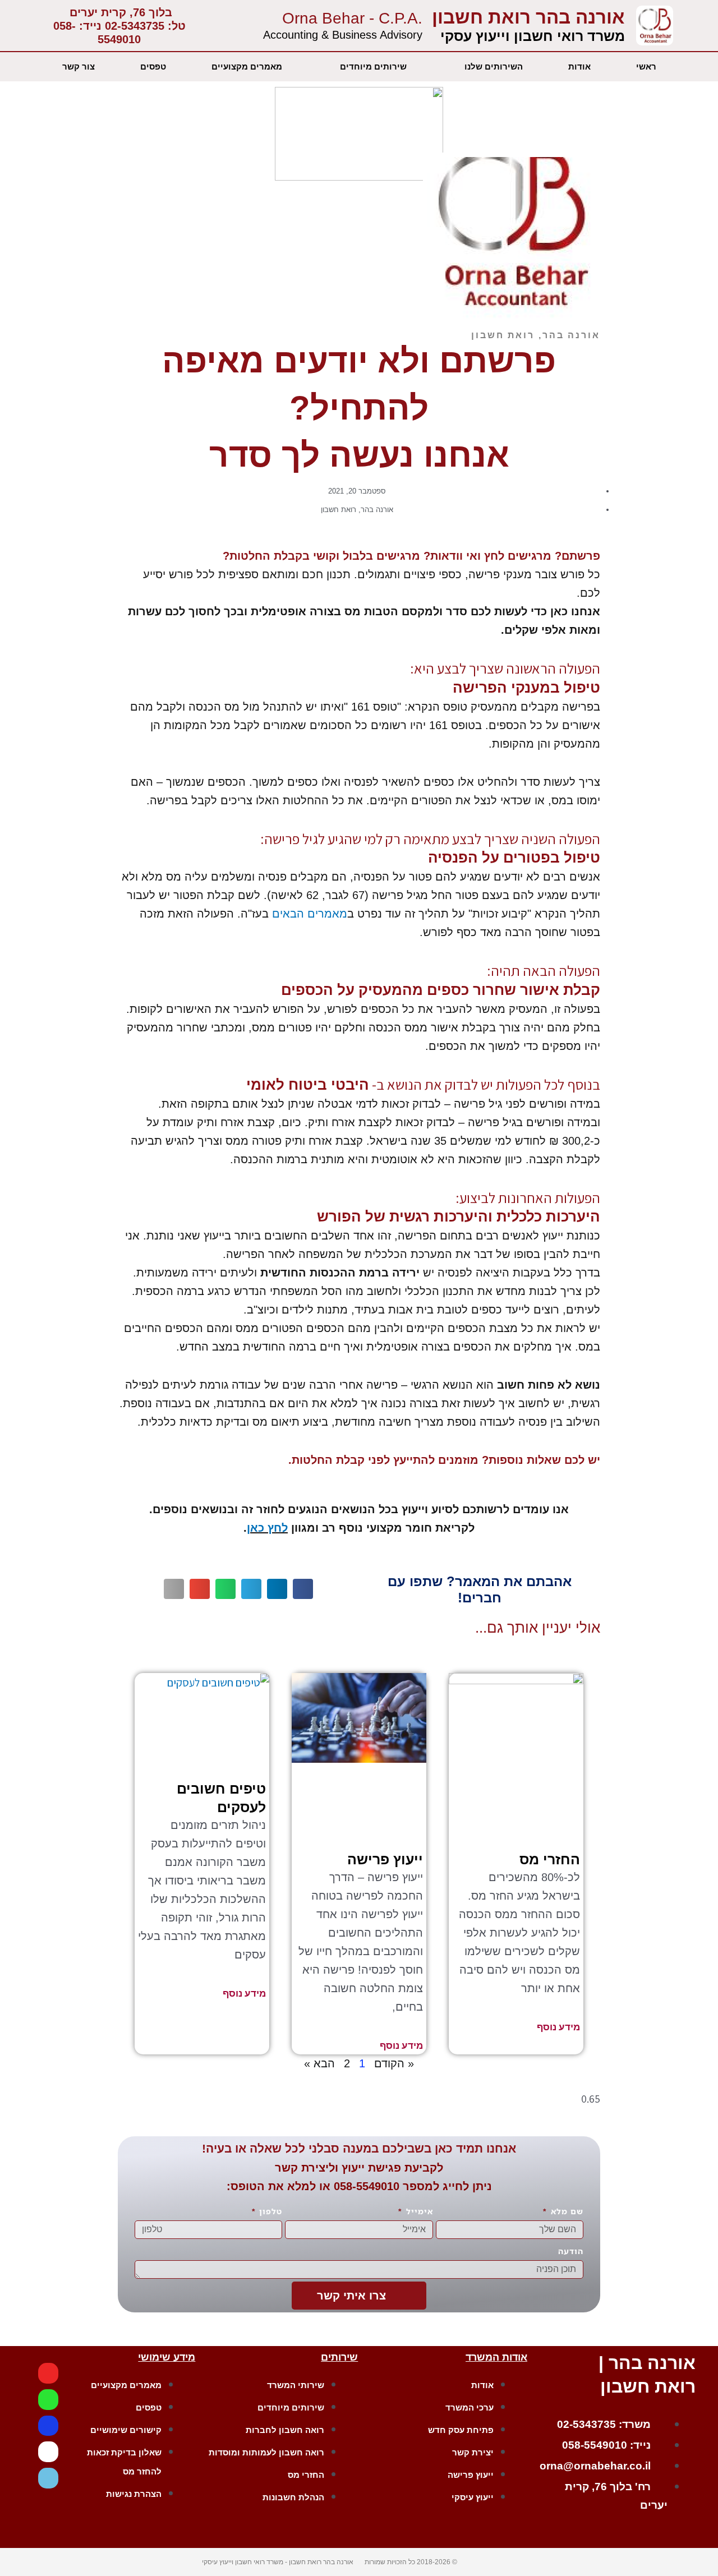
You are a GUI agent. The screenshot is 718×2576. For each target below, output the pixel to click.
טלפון (269, 2211)
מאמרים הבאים (310, 914)
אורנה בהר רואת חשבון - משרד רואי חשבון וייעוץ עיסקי (278, 2562)
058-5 (348, 2186)
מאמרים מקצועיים (247, 66)
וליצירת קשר (307, 2168)
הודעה (571, 2251)
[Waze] (49, 2478)
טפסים (153, 66)
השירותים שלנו (494, 66)
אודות (579, 66)
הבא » (319, 2063)
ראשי (646, 66)
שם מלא (566, 2211)
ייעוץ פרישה (385, 1859)
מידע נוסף (558, 2027)
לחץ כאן (267, 1528)
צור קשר (79, 66)
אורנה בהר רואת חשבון (528, 17)
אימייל (418, 2211)
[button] (303, 1589)
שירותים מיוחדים (373, 66)
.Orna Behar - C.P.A (352, 18)
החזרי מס (550, 1859)
